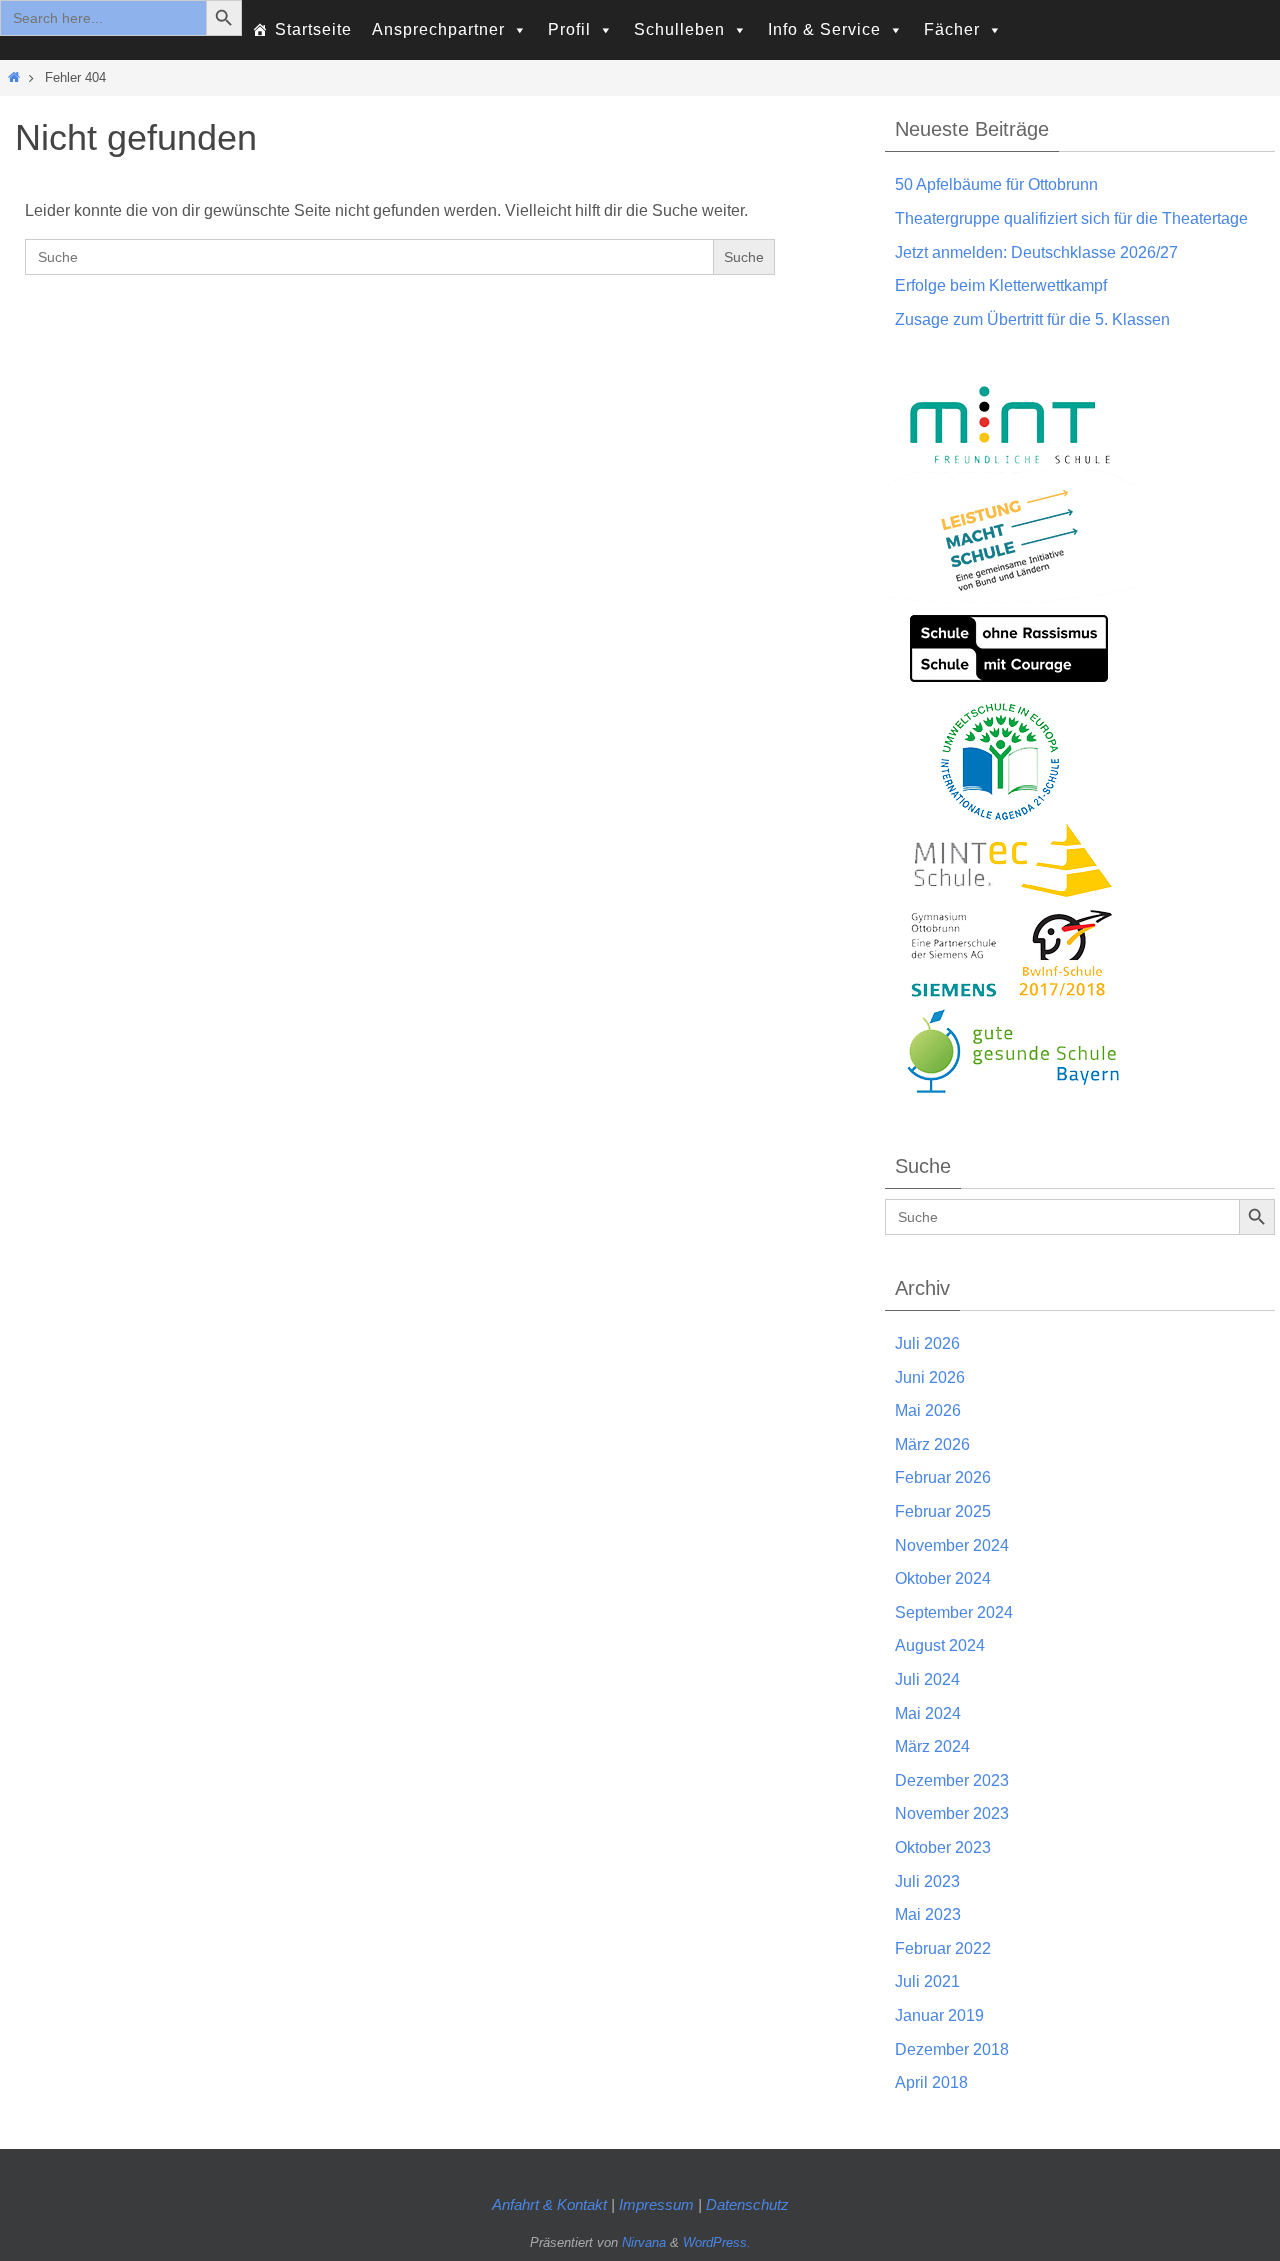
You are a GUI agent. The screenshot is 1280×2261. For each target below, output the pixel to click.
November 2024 (952, 1545)
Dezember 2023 (952, 1780)
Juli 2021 (927, 1981)
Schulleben (679, 29)
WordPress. (717, 2242)
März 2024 (932, 1746)
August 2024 (940, 1645)
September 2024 (954, 1612)
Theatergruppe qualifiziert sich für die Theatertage (1071, 218)
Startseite (313, 29)
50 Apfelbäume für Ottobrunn (996, 184)
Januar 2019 (939, 2015)
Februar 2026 (943, 1477)
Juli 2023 (927, 1881)
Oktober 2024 (943, 1578)
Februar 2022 (943, 1948)
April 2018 (931, 2082)
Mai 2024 (928, 1713)
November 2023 (952, 1813)
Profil (569, 29)
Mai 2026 (928, 1410)
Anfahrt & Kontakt (549, 2204)
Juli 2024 (927, 1679)
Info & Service (824, 29)
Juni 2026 (930, 1377)
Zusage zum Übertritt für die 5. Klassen (1032, 319)
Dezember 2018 (952, 2049)
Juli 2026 (927, 1343)
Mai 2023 (928, 1914)
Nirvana (644, 2242)
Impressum (658, 2204)
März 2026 (932, 1444)
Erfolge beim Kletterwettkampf (1001, 285)
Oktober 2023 (943, 1847)
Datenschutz (747, 2204)
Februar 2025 (943, 1511)
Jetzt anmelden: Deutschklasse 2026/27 (1036, 252)
